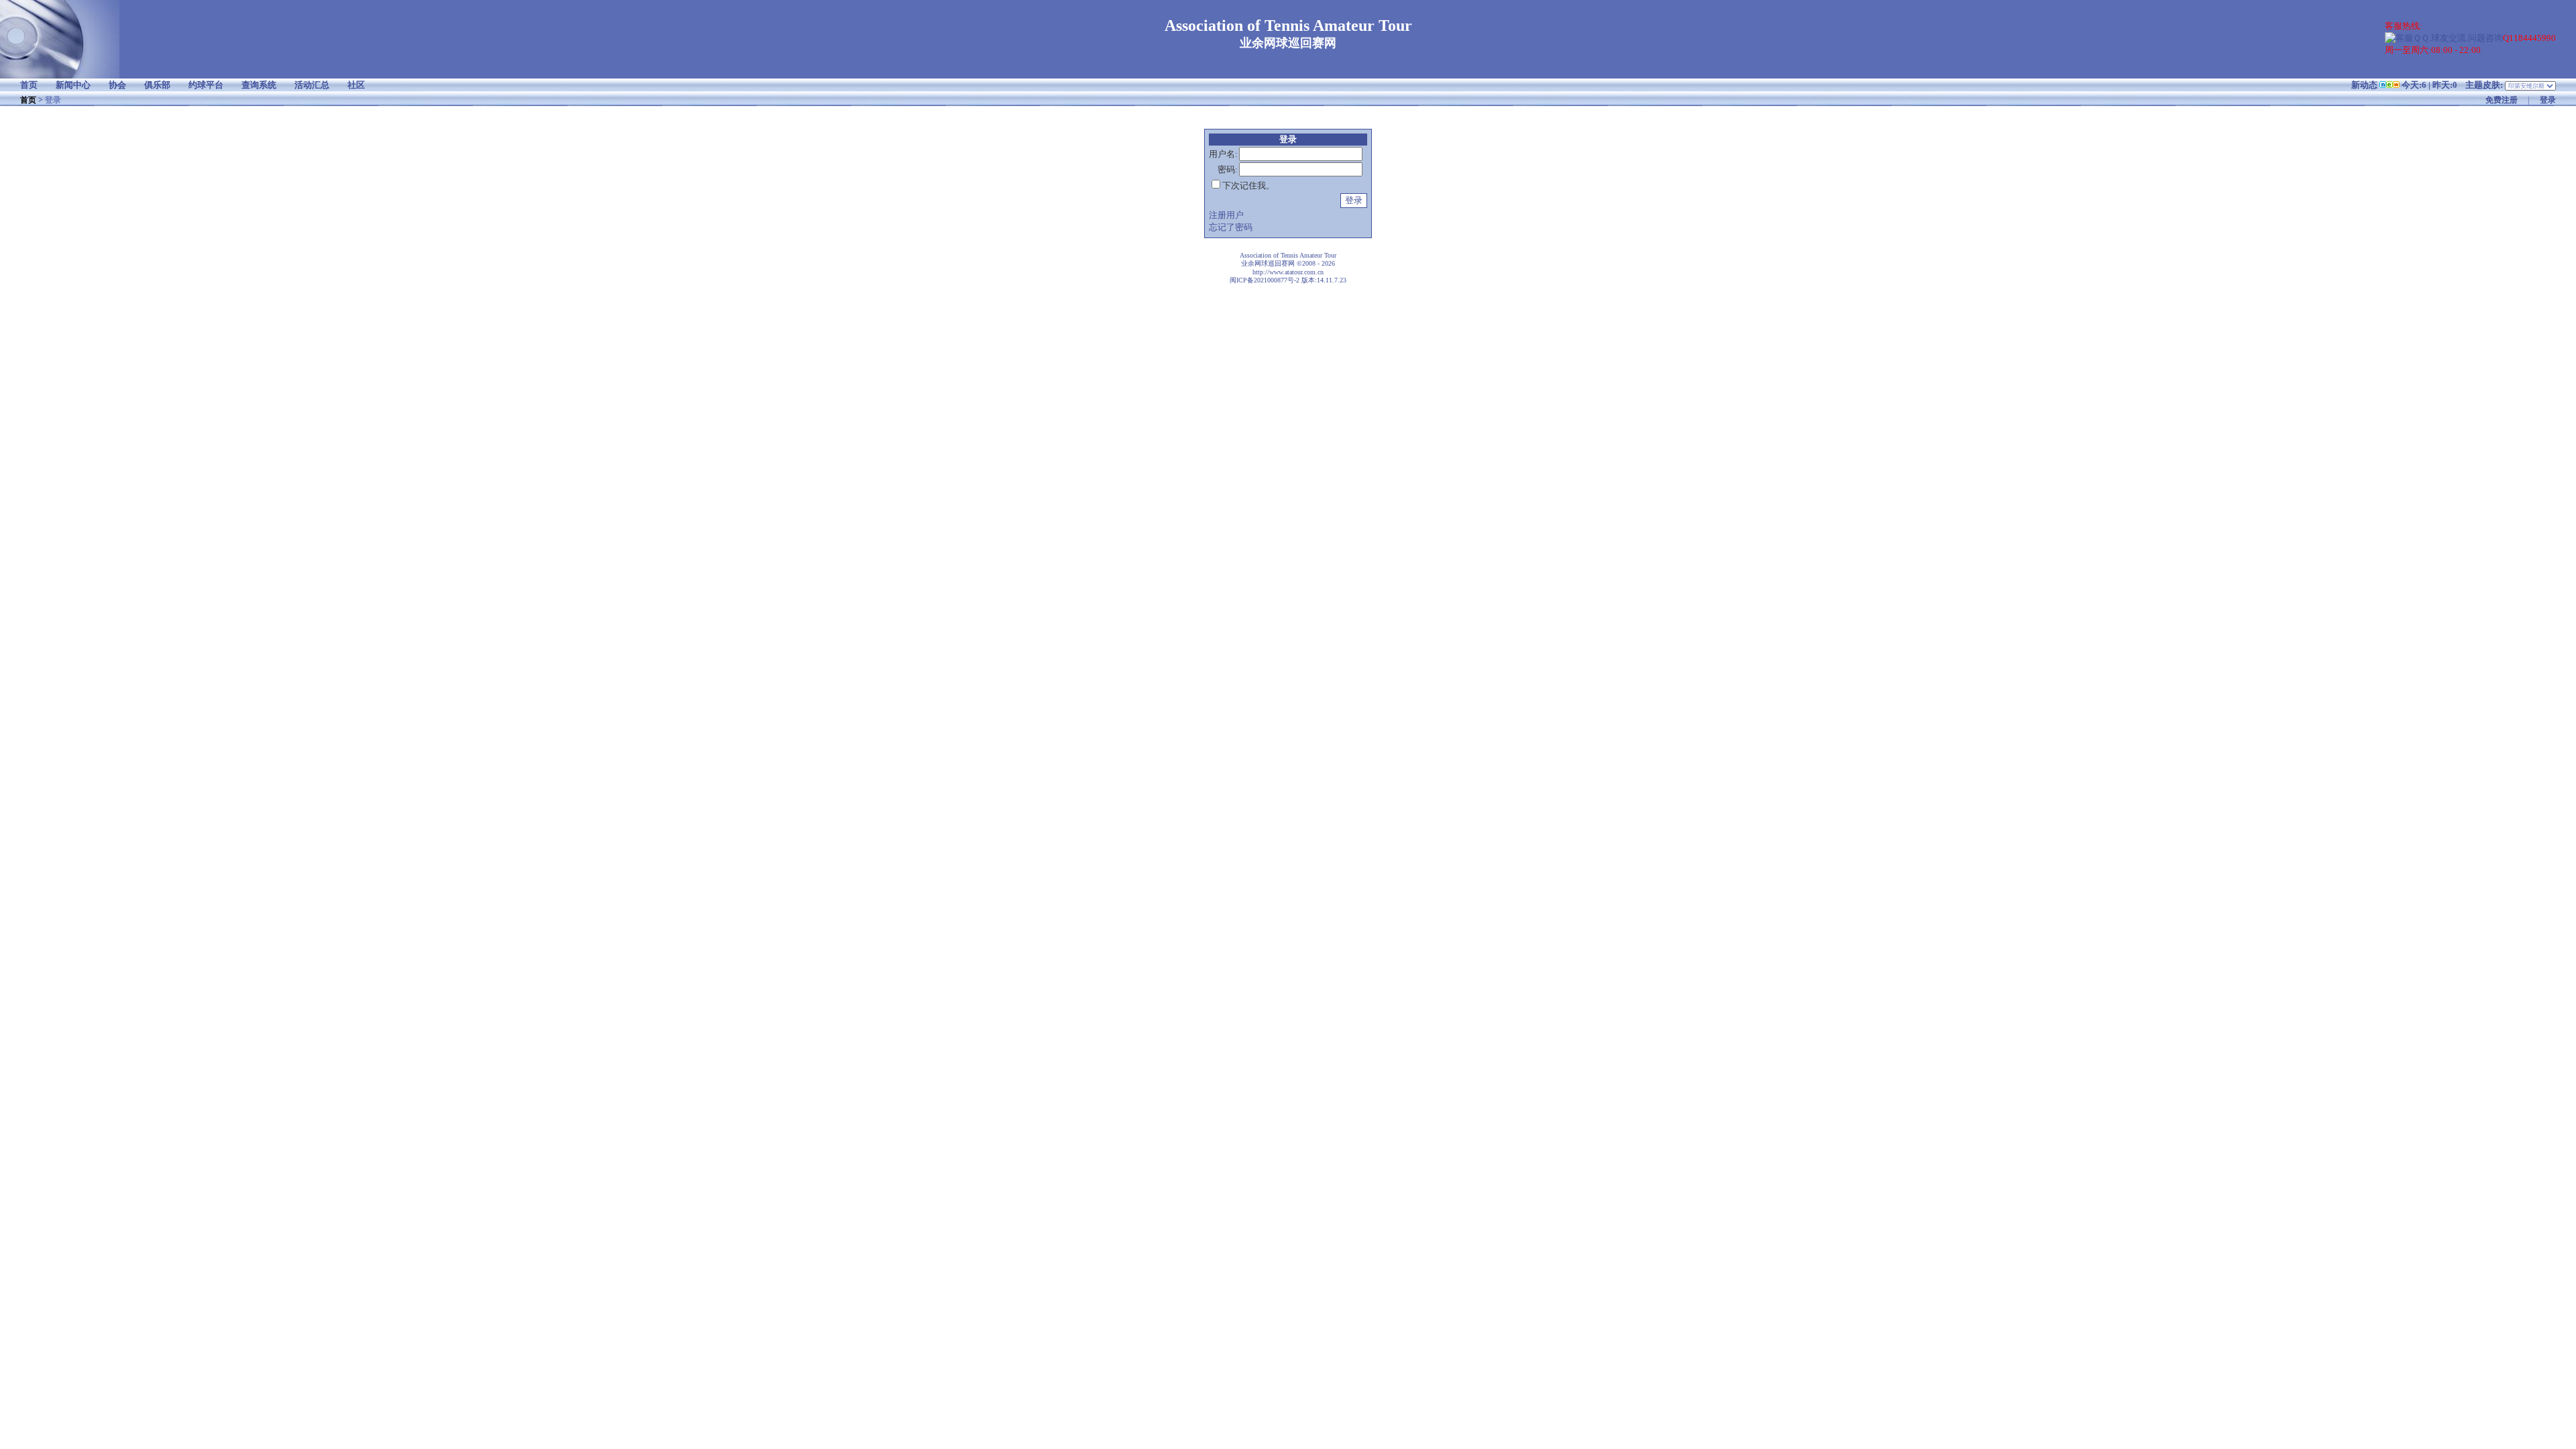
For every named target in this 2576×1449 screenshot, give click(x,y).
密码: (1228, 169)
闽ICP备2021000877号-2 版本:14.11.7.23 (1288, 280)
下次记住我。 (1248, 185)
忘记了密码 (1231, 227)
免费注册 (2502, 100)
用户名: (1223, 154)
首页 (28, 100)
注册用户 (1226, 215)
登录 (2548, 100)
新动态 (2364, 85)
